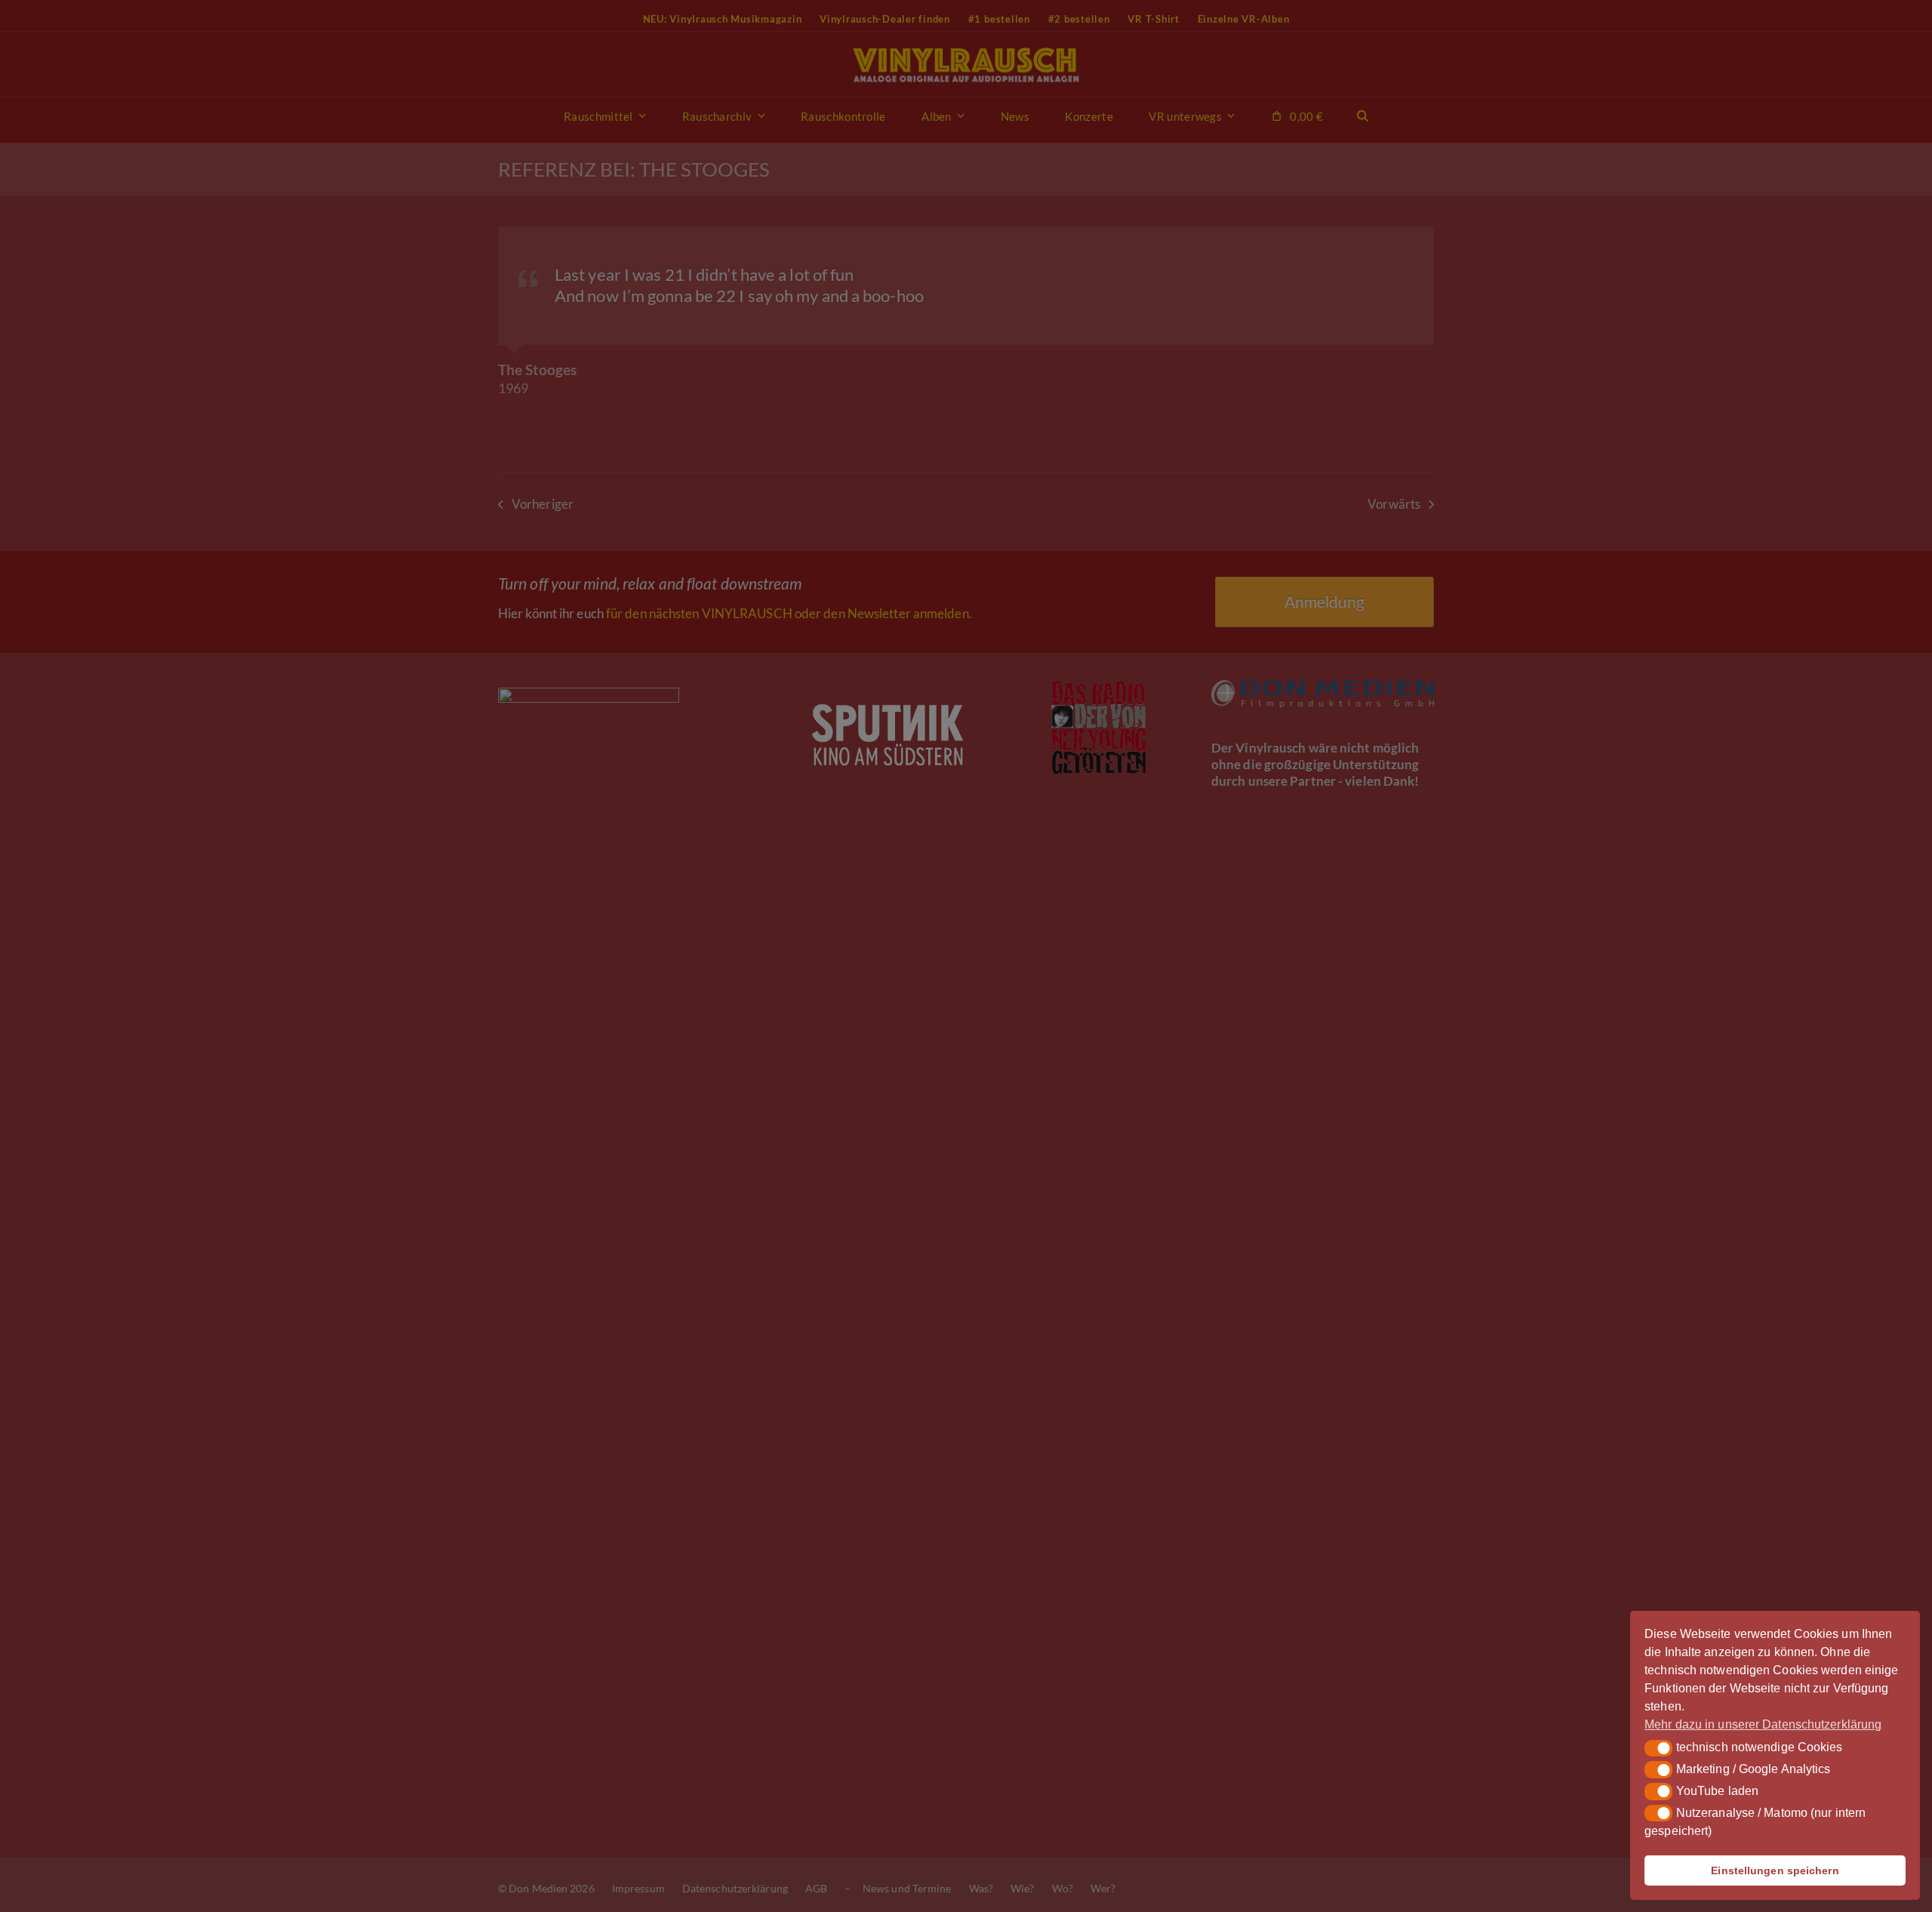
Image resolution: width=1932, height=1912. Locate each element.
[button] (1658, 1748)
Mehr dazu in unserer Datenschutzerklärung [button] (1763, 1724)
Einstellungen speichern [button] (1775, 1870)
